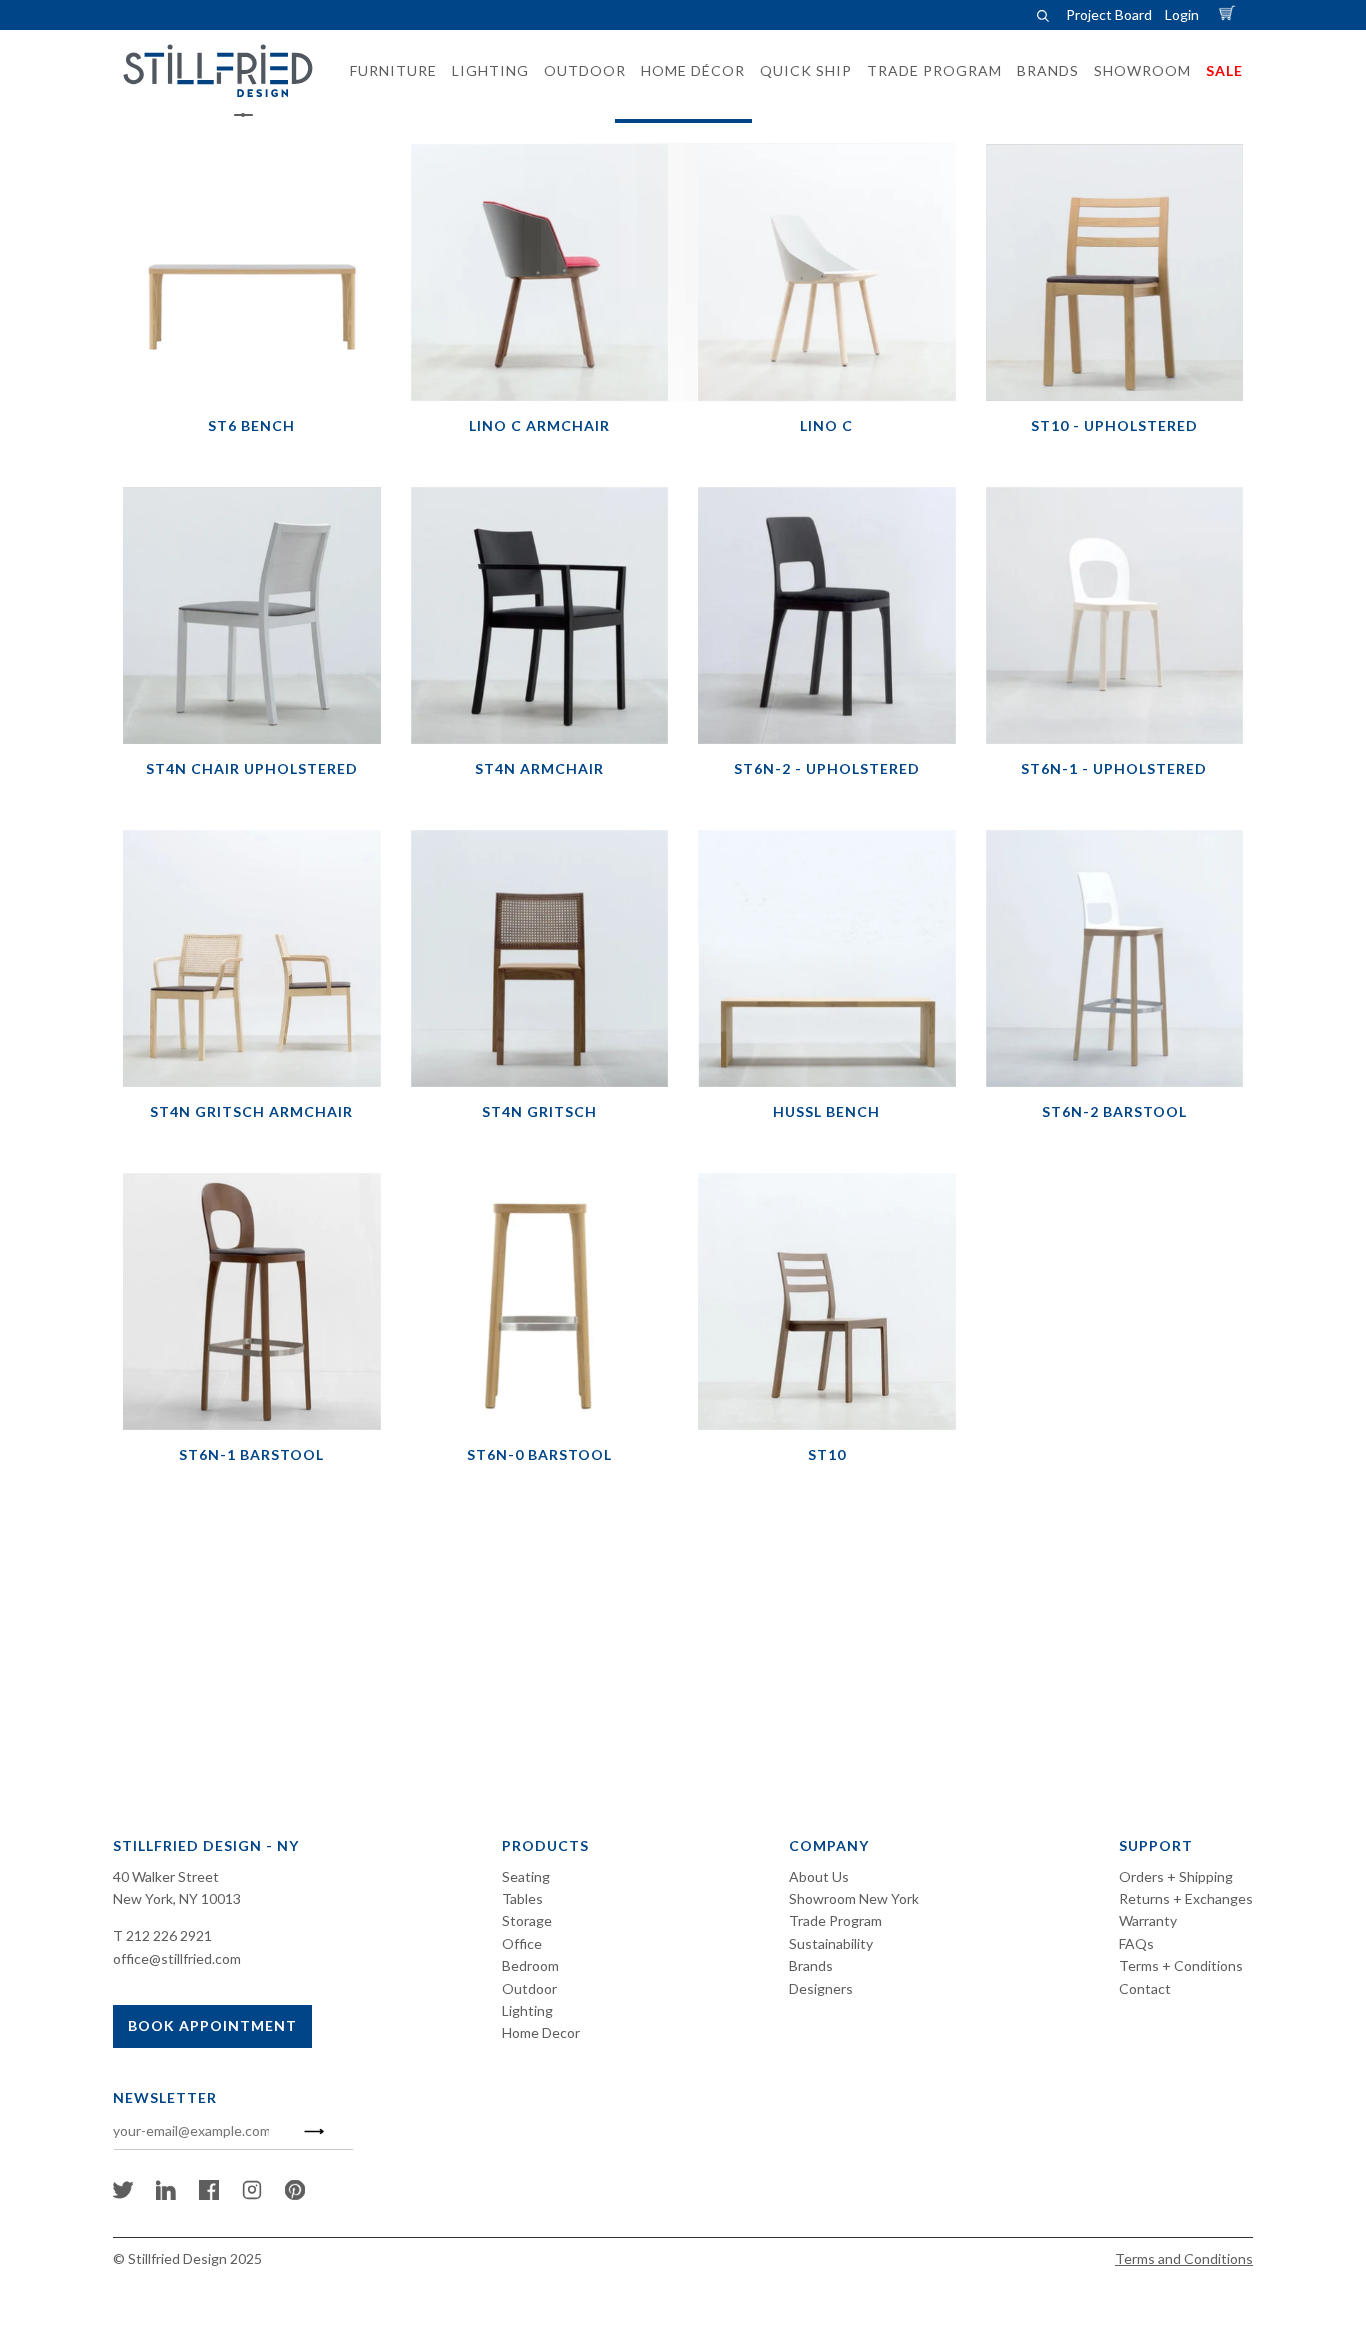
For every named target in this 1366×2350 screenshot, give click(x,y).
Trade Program (835, 1920)
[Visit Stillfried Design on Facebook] (209, 2194)
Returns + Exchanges (1186, 1898)
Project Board (1109, 14)
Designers (821, 1988)
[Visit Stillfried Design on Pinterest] (295, 2194)
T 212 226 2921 (162, 1935)
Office (522, 1943)
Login (1182, 14)
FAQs (1136, 1943)
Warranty (1148, 1920)
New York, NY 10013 (177, 1898)
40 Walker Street (166, 1876)
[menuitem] (387, 71)
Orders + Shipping (1176, 1876)
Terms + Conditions (1181, 1965)
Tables (522, 1898)
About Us (819, 1876)
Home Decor (541, 2032)
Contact (1145, 1988)
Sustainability (831, 1943)
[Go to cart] (1230, 14)
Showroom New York (854, 1898)
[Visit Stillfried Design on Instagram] (252, 2194)
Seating (526, 1876)
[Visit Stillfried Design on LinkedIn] (166, 2194)
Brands (811, 1965)
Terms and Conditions (1184, 2258)
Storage (527, 1920)
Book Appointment (212, 2025)
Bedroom (530, 1965)
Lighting (527, 2010)
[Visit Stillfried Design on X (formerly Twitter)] (123, 2194)
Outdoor (529, 1988)
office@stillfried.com (177, 1958)
